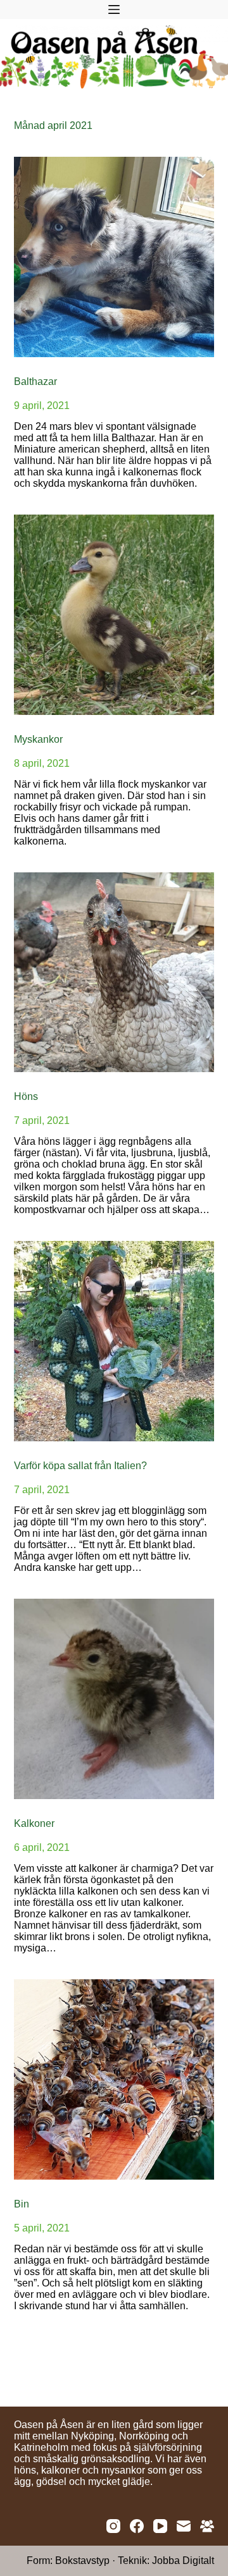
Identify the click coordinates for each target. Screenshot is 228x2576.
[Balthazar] (114, 257)
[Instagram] (113, 2526)
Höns (26, 1096)
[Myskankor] (114, 615)
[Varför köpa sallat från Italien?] (114, 1341)
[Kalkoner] (114, 1699)
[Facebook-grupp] (207, 2526)
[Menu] (114, 9)
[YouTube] (160, 2526)
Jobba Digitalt (183, 2561)
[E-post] (184, 2526)
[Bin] (114, 2079)
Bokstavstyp (82, 2561)
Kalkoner (34, 1823)
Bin (22, 2204)
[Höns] (114, 973)
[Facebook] (137, 2526)
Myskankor (38, 739)
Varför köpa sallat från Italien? (80, 1466)
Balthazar (35, 382)
